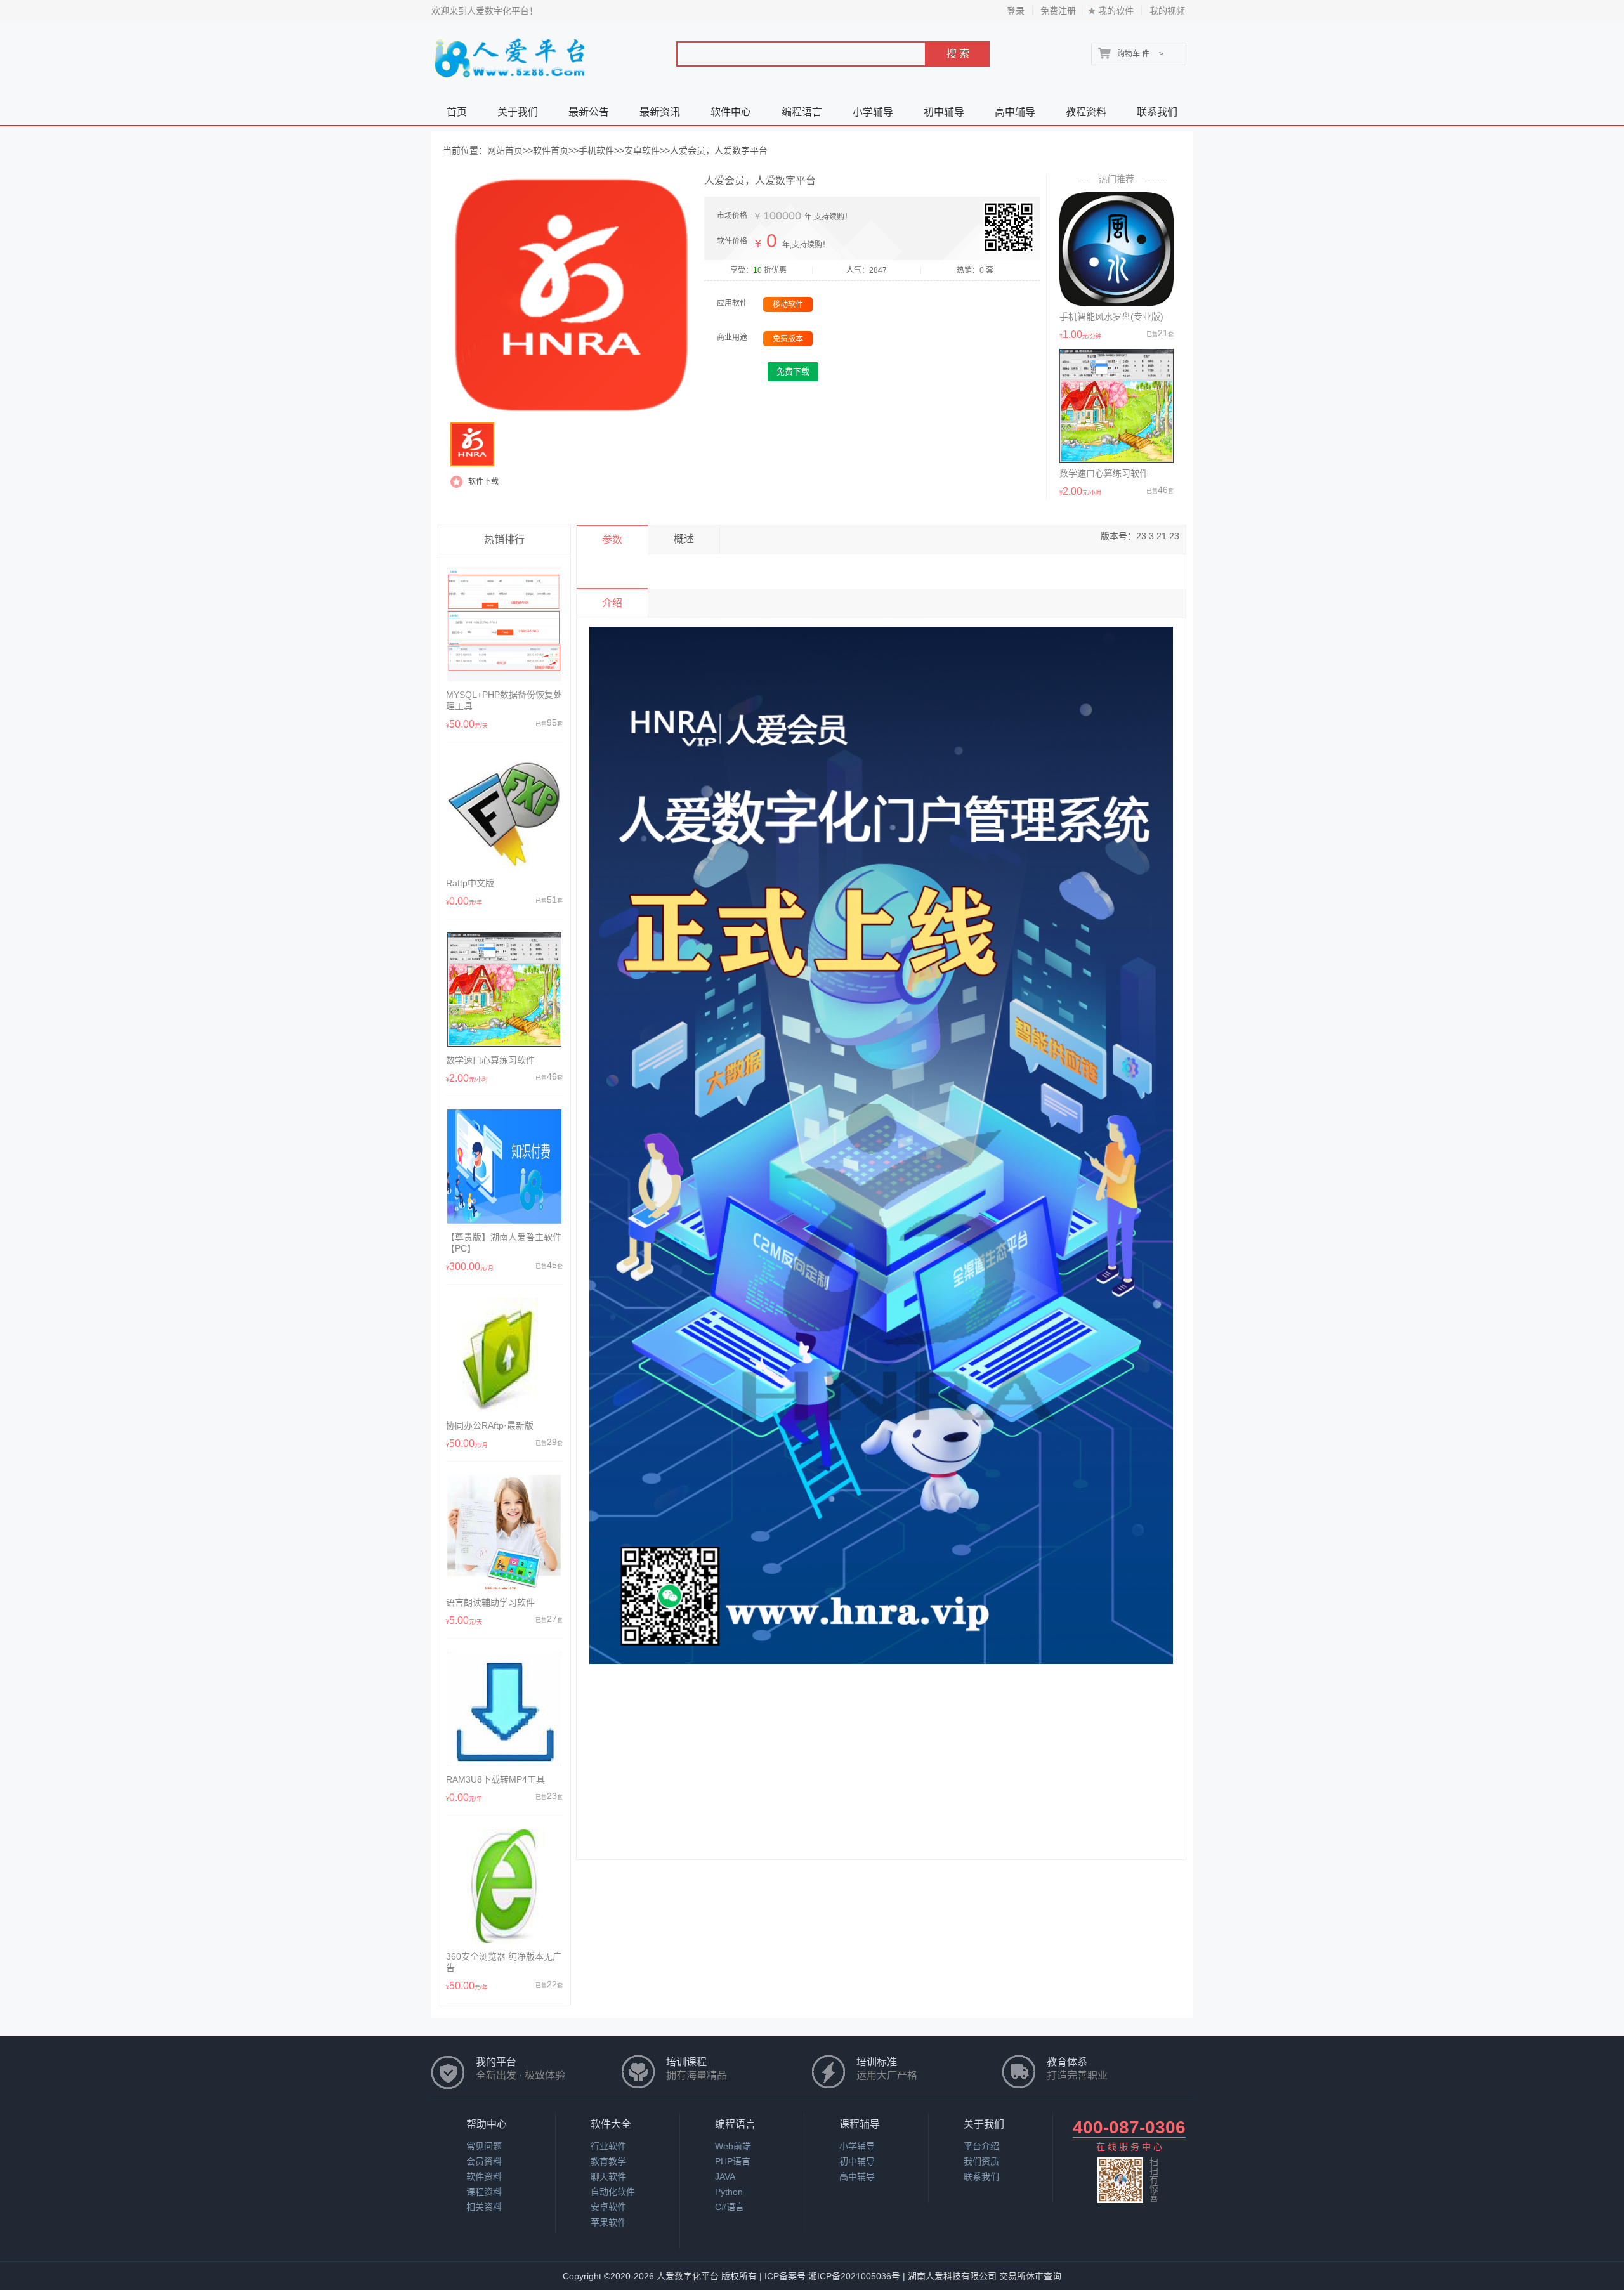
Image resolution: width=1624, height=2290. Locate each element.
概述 (684, 539)
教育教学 (608, 2161)
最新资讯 (660, 112)
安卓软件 (642, 150)
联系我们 (1157, 112)
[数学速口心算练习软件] (1116, 460)
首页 (457, 112)
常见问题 (484, 2146)
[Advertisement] (881, 1770)
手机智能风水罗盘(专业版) (1111, 317)
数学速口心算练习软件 (1104, 473)
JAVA (725, 2176)
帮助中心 (487, 2124)
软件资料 (484, 2176)
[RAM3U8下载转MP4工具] (504, 1763)
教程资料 (1086, 112)
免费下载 (793, 371)
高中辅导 (1015, 112)
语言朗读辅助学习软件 (490, 1602)
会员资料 (484, 2161)
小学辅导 (873, 112)
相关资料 (484, 2207)
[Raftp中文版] (504, 867)
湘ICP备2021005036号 (854, 2276)
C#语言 (730, 2207)
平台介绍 (981, 2146)
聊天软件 (608, 2176)
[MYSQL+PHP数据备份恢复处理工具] (504, 678)
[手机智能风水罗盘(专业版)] (1116, 303)
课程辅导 (860, 2124)
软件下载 (483, 481)
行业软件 (608, 2146)
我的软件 (1116, 11)
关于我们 (518, 112)
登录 (1016, 11)
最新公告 (589, 112)
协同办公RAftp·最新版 (490, 1425)
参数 (612, 540)
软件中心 (731, 112)
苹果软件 (608, 2222)
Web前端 (733, 2146)
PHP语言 (733, 2161)
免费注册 (1058, 11)
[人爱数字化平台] (512, 82)
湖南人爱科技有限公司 (952, 2276)
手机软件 (596, 150)
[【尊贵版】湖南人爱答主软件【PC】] (504, 1220)
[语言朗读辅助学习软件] (504, 1586)
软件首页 (551, 150)
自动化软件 (613, 2192)
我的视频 (1167, 11)
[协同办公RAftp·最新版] (504, 1409)
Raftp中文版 (470, 883)
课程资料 (484, 2192)
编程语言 (802, 112)
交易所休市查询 (1030, 2276)
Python (729, 2192)
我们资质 (981, 2161)
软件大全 (611, 2124)
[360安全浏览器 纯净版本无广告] (504, 1940)
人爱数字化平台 (688, 2276)
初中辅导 (944, 112)
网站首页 (505, 150)
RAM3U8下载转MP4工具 (495, 1779)
